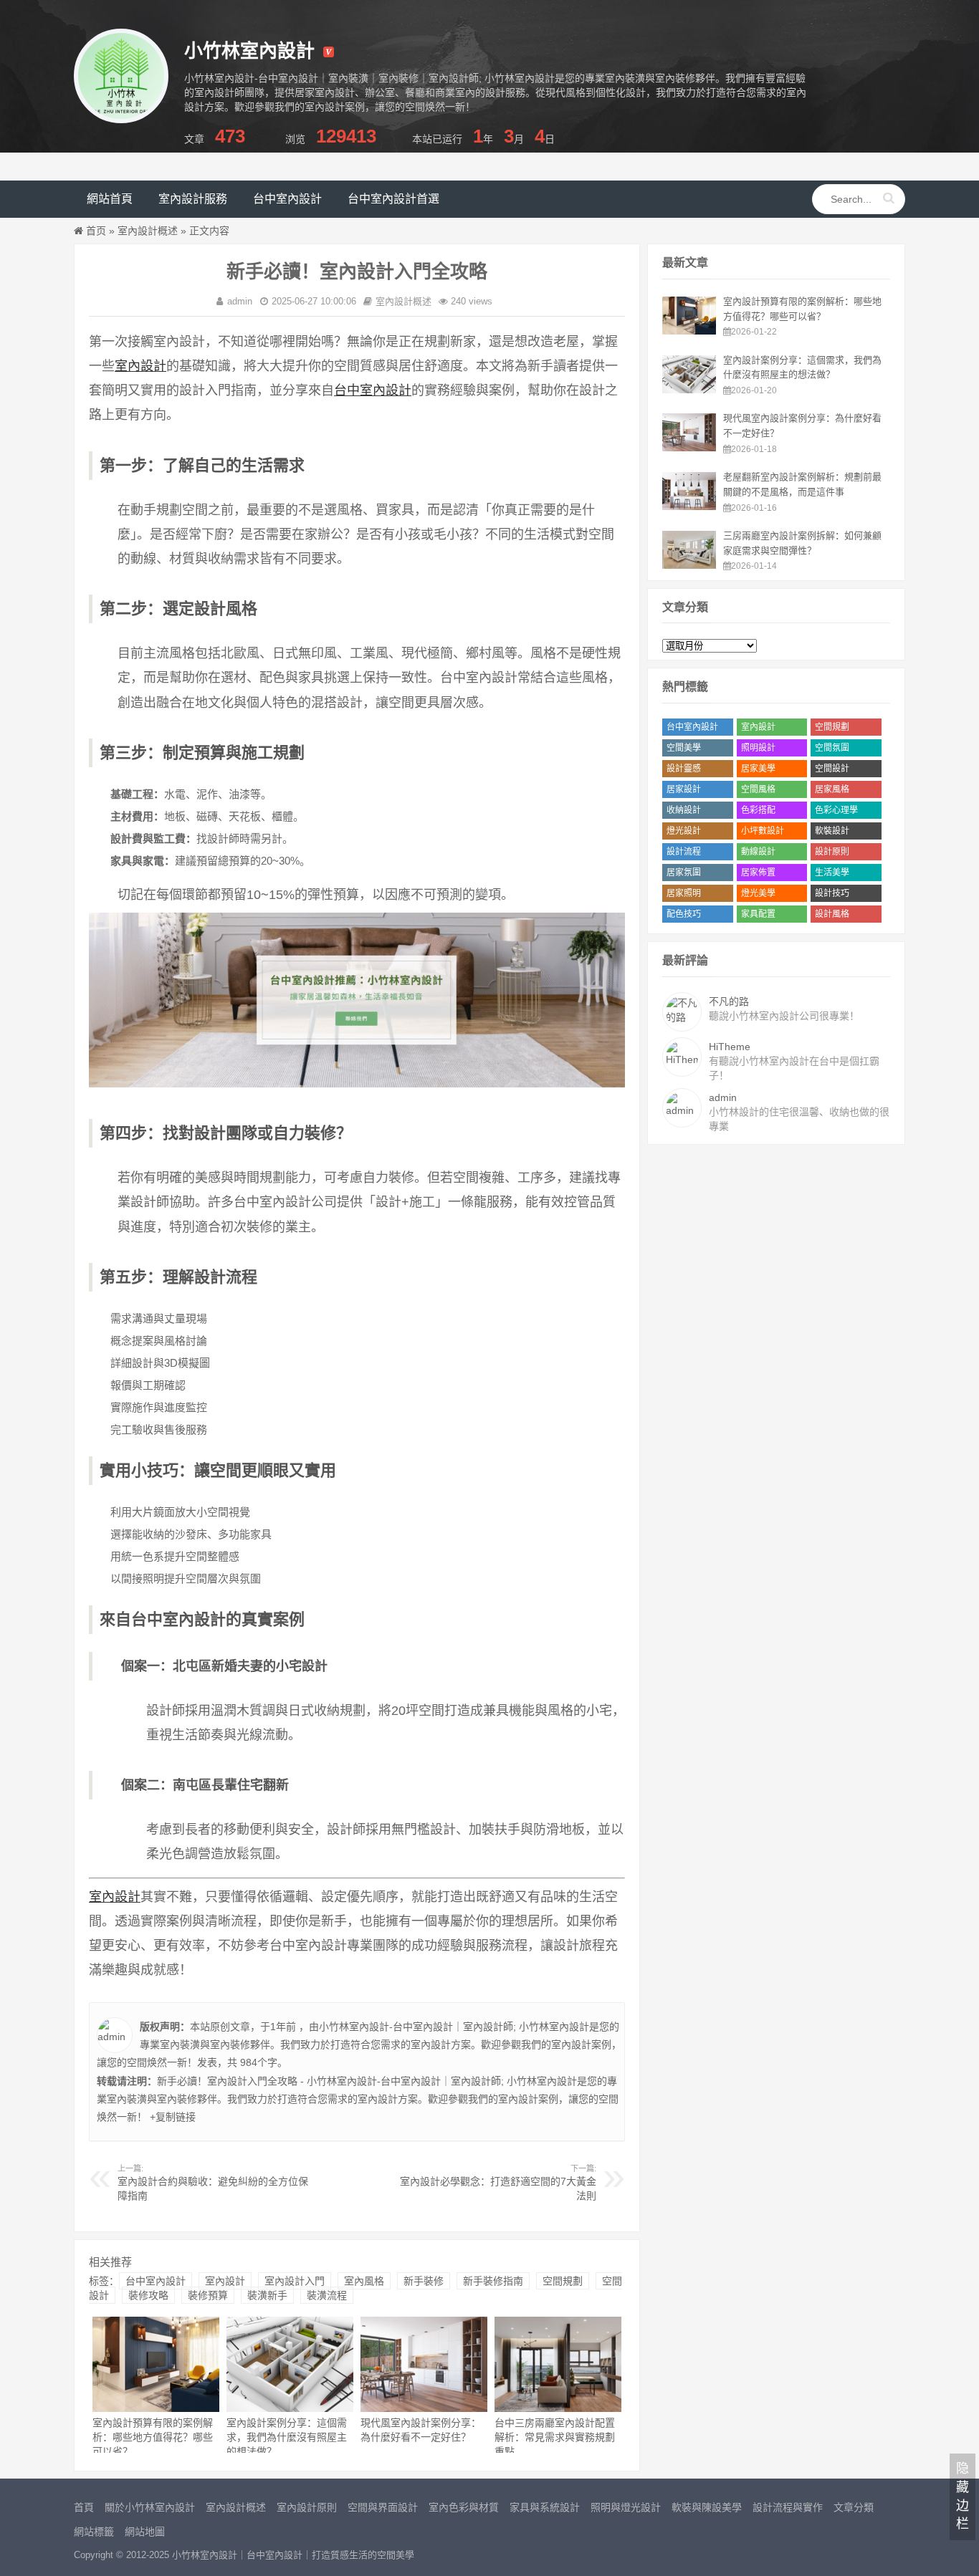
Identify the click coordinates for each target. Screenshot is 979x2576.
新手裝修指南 (493, 2281)
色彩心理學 (836, 810)
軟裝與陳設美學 (707, 2507)
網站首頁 (110, 199)
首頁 (84, 2507)
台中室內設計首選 (393, 199)
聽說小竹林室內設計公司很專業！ (784, 1009)
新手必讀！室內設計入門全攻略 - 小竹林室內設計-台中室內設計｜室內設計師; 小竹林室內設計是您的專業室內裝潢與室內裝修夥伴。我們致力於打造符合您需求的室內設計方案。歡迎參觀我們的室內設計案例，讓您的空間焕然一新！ (358, 2099)
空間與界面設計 (383, 2507)
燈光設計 (684, 831)
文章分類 (854, 2507)
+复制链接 (171, 2117)
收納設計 (684, 810)
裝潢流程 (327, 2295)
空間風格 (758, 789)
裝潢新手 (267, 2295)
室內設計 (140, 366)
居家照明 (684, 893)
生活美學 (832, 873)
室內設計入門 (295, 2281)
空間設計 (832, 769)
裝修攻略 (148, 2295)
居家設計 (684, 789)
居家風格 (832, 789)
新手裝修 (424, 2281)
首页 (96, 231)
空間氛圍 (832, 748)
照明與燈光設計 (626, 2507)
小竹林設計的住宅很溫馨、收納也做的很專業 (799, 1112)
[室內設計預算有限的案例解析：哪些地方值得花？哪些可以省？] (689, 331)
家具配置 (758, 914)
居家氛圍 (684, 873)
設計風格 (832, 914)
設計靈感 (684, 769)
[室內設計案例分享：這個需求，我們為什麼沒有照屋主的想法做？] (689, 390)
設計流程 (684, 852)
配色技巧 (684, 914)
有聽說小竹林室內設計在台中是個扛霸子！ (794, 1061)
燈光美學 (758, 893)
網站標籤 (94, 2532)
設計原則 (832, 852)
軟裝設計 (832, 831)
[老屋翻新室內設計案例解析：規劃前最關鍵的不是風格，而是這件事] (689, 506)
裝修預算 (208, 2295)
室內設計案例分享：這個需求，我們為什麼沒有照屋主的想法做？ (287, 2437)
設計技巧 (832, 893)
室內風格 (364, 2281)
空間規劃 (563, 2281)
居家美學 (758, 769)
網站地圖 (145, 2532)
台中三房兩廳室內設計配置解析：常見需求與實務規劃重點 (555, 2437)
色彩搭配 (758, 810)
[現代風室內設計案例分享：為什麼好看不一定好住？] (689, 448)
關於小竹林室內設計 (150, 2507)
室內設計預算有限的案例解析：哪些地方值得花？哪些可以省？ (153, 2437)
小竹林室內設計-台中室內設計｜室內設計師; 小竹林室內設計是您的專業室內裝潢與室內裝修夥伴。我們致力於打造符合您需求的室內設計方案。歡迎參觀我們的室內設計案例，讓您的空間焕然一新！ (359, 2044)
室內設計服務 (193, 199)
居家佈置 (758, 873)
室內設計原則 (307, 2507)
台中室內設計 (287, 199)
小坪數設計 (763, 831)
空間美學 (684, 748)
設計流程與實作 (788, 2507)
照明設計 (758, 748)
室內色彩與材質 (464, 2507)
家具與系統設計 (545, 2507)
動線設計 (758, 852)
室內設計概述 (148, 231)
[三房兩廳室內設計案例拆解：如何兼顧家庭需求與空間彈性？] (689, 565)
